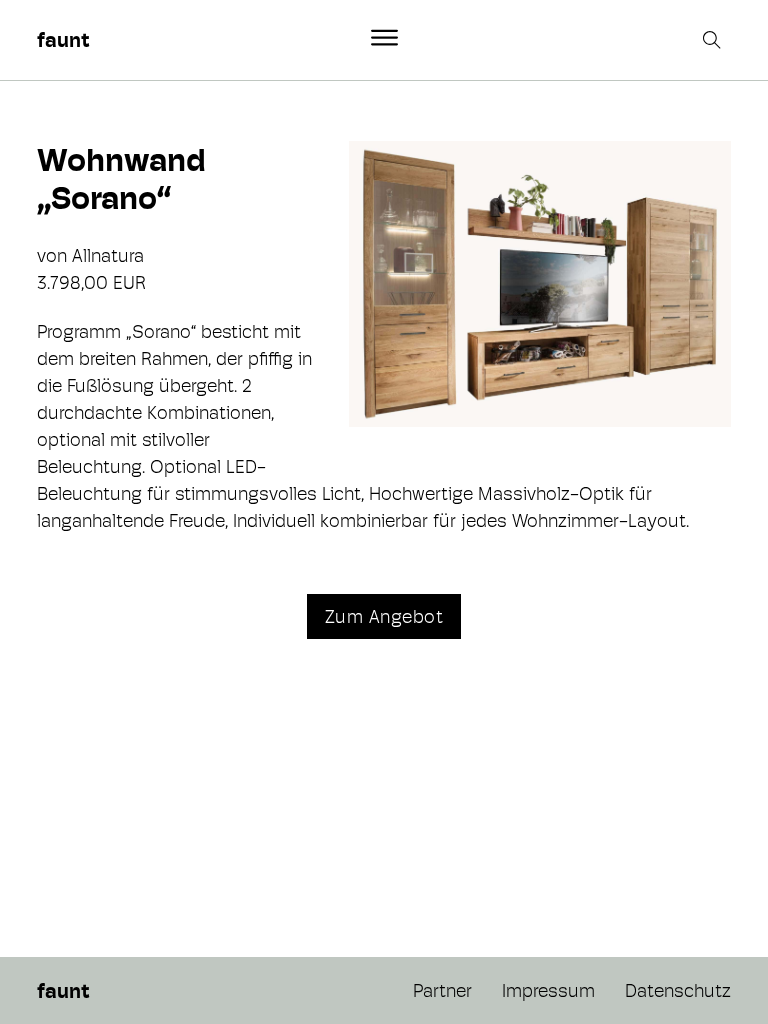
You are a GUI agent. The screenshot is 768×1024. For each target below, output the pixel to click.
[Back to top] (698, 964)
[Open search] (714, 40)
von (54, 255)
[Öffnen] (384, 38)
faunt (63, 40)
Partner (442, 990)
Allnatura (108, 255)
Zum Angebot (384, 616)
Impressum (548, 990)
